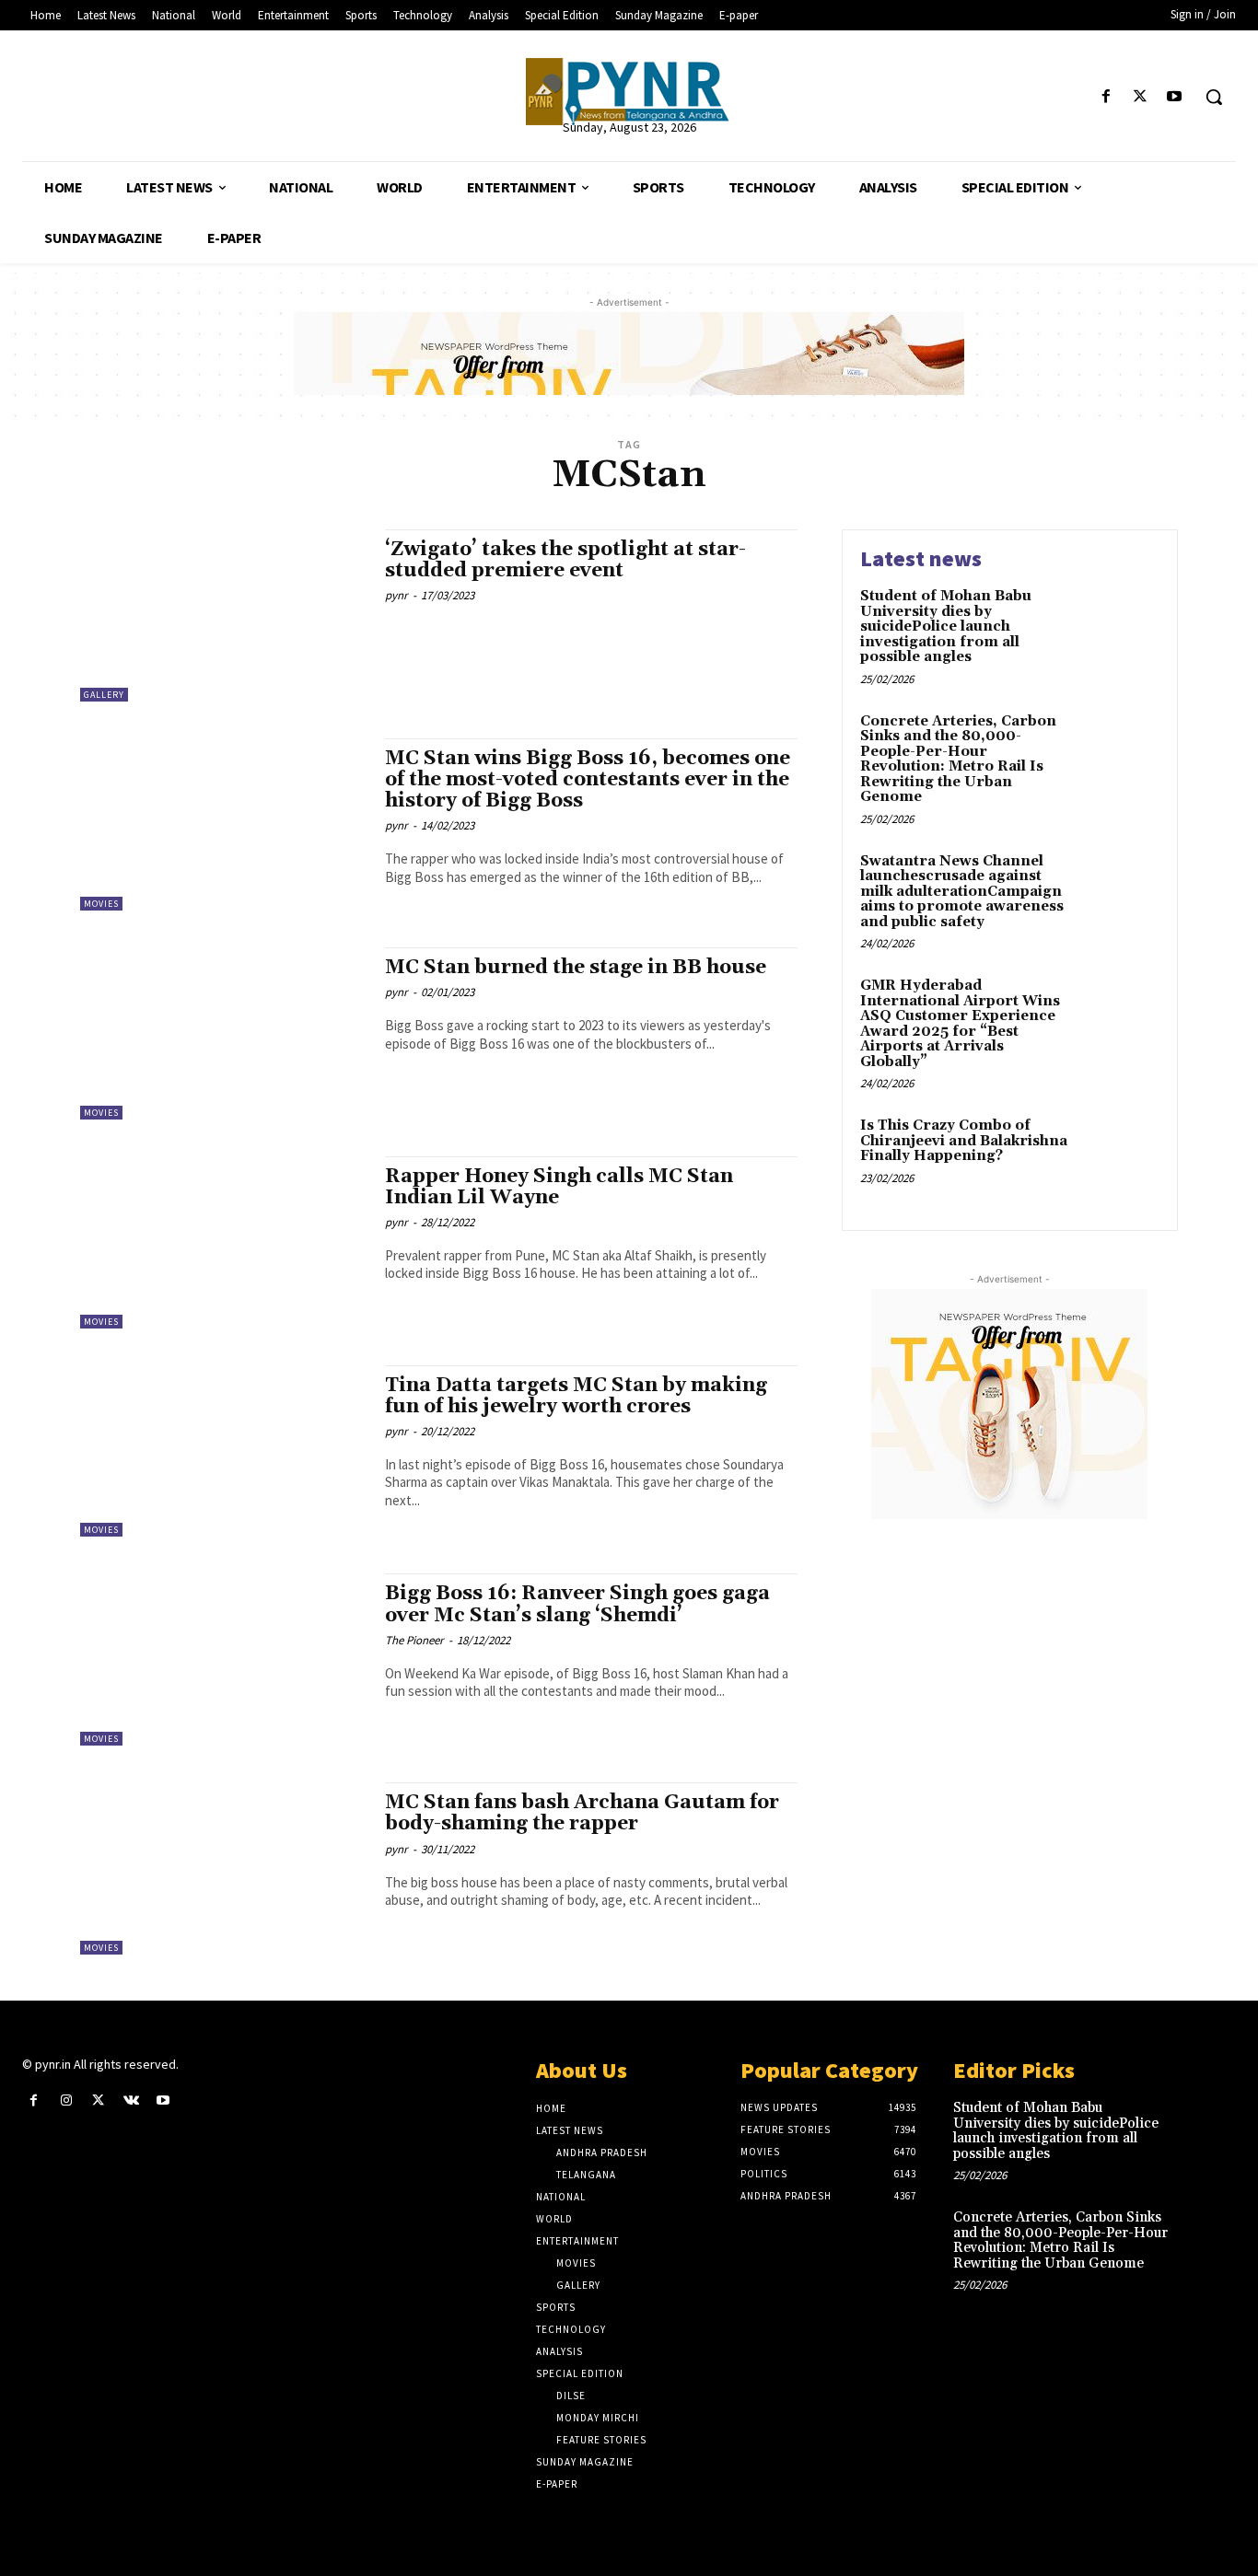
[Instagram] (66, 2100)
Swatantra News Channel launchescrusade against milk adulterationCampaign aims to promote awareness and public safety (962, 892)
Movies (101, 904)
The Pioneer (414, 1640)
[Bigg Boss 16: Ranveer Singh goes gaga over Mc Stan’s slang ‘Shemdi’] (223, 1659)
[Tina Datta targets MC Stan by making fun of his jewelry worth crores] (223, 1451)
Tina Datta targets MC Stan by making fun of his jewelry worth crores (576, 1396)
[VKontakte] (131, 2100)
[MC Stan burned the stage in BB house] (223, 1033)
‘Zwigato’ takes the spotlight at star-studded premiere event (565, 560)
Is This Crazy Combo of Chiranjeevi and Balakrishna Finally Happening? (964, 1141)
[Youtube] (1175, 97)
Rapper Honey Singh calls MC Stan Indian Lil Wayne (559, 1187)
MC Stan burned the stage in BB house (576, 968)
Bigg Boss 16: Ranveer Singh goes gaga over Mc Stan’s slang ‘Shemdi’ (577, 1604)
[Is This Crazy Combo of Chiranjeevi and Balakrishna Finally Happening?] (1120, 1154)
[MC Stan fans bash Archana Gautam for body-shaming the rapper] (223, 1868)
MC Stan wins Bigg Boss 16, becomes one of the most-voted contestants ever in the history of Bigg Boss (588, 780)
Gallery (104, 695)
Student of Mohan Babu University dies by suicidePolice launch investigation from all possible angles (946, 627)
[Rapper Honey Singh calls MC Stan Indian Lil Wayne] (223, 1242)
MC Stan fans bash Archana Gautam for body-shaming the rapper (582, 1813)
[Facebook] (1106, 97)
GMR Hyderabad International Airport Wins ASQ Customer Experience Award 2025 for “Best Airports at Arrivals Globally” (960, 1024)
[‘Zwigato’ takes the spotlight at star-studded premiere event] (223, 615)
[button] (1214, 97)
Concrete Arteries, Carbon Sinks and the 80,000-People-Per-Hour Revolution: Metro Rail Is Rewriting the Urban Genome (958, 760)
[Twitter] (1141, 97)
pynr (396, 595)
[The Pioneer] (629, 92)
